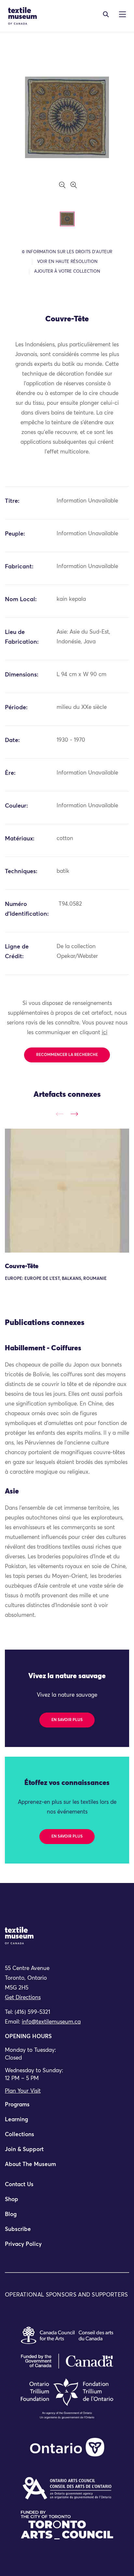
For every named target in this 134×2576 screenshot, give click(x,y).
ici (105, 1033)
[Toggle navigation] (106, 14)
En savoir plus (67, 1720)
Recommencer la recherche (67, 1055)
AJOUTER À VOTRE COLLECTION (67, 272)
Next (74, 1114)
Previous (60, 1114)
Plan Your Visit (23, 2091)
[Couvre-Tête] (67, 1191)
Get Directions (23, 1998)
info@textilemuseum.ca (51, 2022)
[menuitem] (67, 2108)
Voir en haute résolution (67, 262)
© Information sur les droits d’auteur (67, 252)
